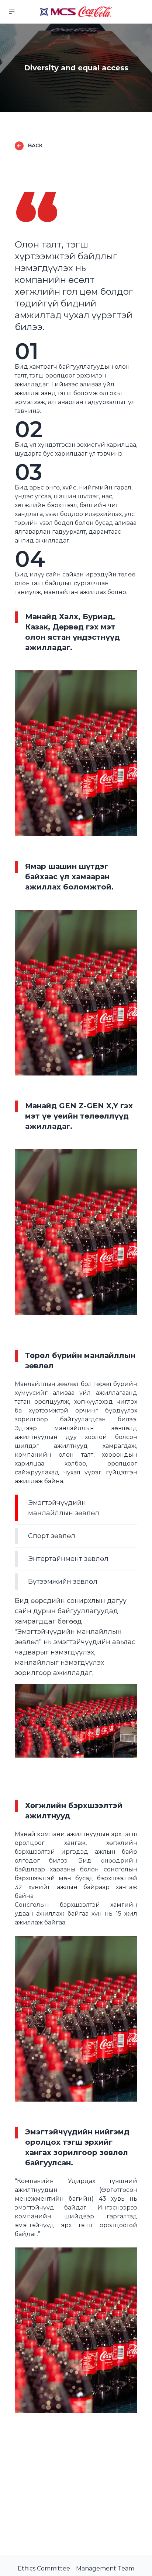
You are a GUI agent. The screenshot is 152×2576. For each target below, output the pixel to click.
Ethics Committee (44, 2568)
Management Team (105, 2568)
